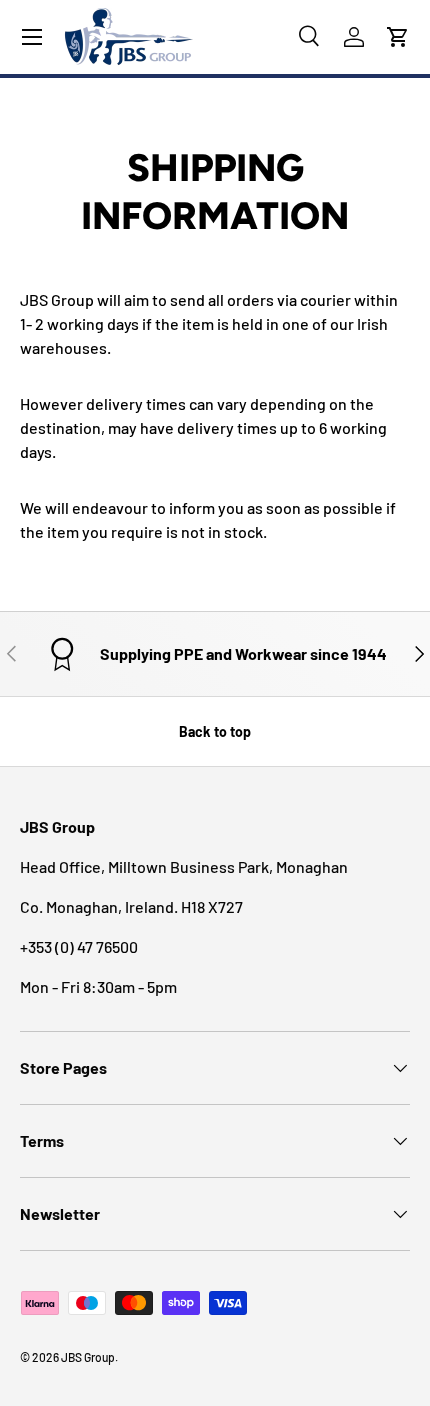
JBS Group (88, 1357)
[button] (398, 37)
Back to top (215, 731)
